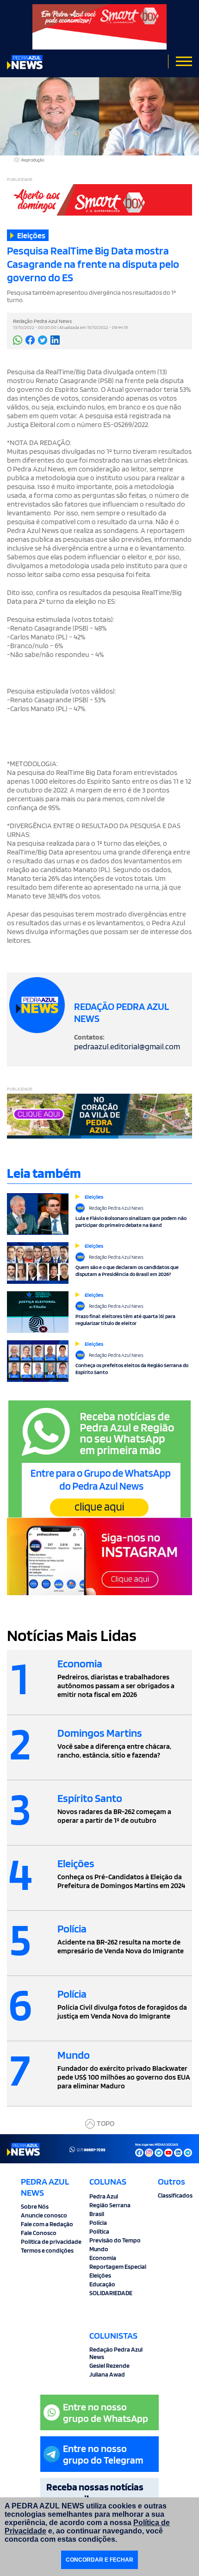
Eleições (100, 2275)
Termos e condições (47, 2250)
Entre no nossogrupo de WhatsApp (106, 2412)
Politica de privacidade (51, 2242)
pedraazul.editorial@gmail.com (127, 1046)
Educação (102, 2284)
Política (99, 2231)
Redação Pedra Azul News (116, 2353)
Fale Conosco (39, 2233)
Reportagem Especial (118, 2266)
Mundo (99, 2249)
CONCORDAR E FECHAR (99, 2560)
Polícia (98, 2223)
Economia (103, 2258)
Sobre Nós (35, 2206)
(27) (91, 2149)
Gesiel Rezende (109, 2365)
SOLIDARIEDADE (111, 2293)
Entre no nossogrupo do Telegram (103, 2454)
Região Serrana (110, 2205)
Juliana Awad (107, 2374)
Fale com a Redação (47, 2224)
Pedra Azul (104, 2196)
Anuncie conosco (44, 2215)
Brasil (97, 2214)
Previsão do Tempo (115, 2240)
